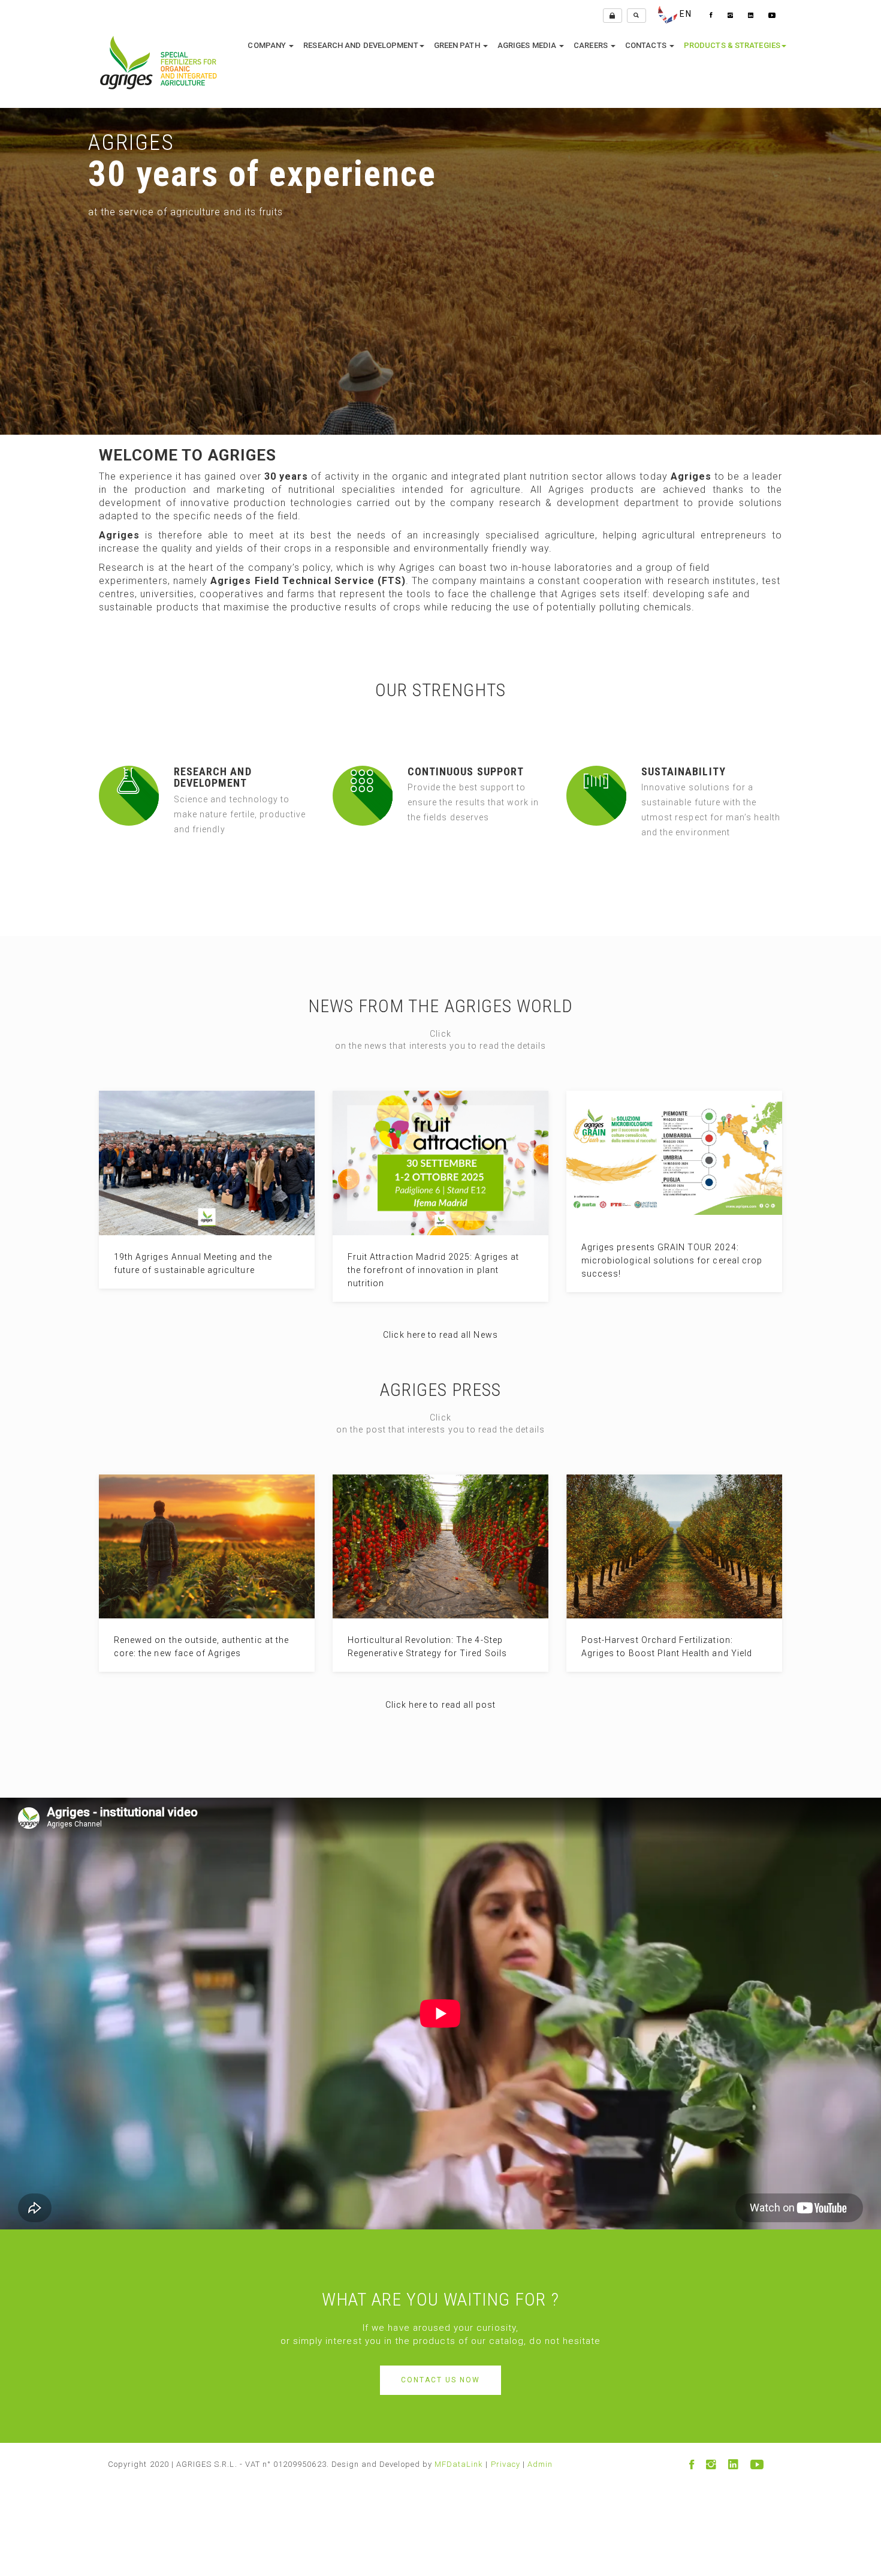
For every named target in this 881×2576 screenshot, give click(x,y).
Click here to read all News (440, 1335)
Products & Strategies (732, 45)
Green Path (458, 45)
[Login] (613, 16)
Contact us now (441, 2380)
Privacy (506, 2464)
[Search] (636, 16)
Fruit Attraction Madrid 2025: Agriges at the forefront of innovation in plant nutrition (433, 1270)
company (268, 45)
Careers (592, 45)
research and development (360, 45)
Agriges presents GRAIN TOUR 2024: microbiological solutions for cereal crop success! (672, 1260)
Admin (540, 2464)
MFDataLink (459, 2464)
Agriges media (528, 45)
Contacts (647, 45)
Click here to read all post (441, 1705)
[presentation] (10, 249)
